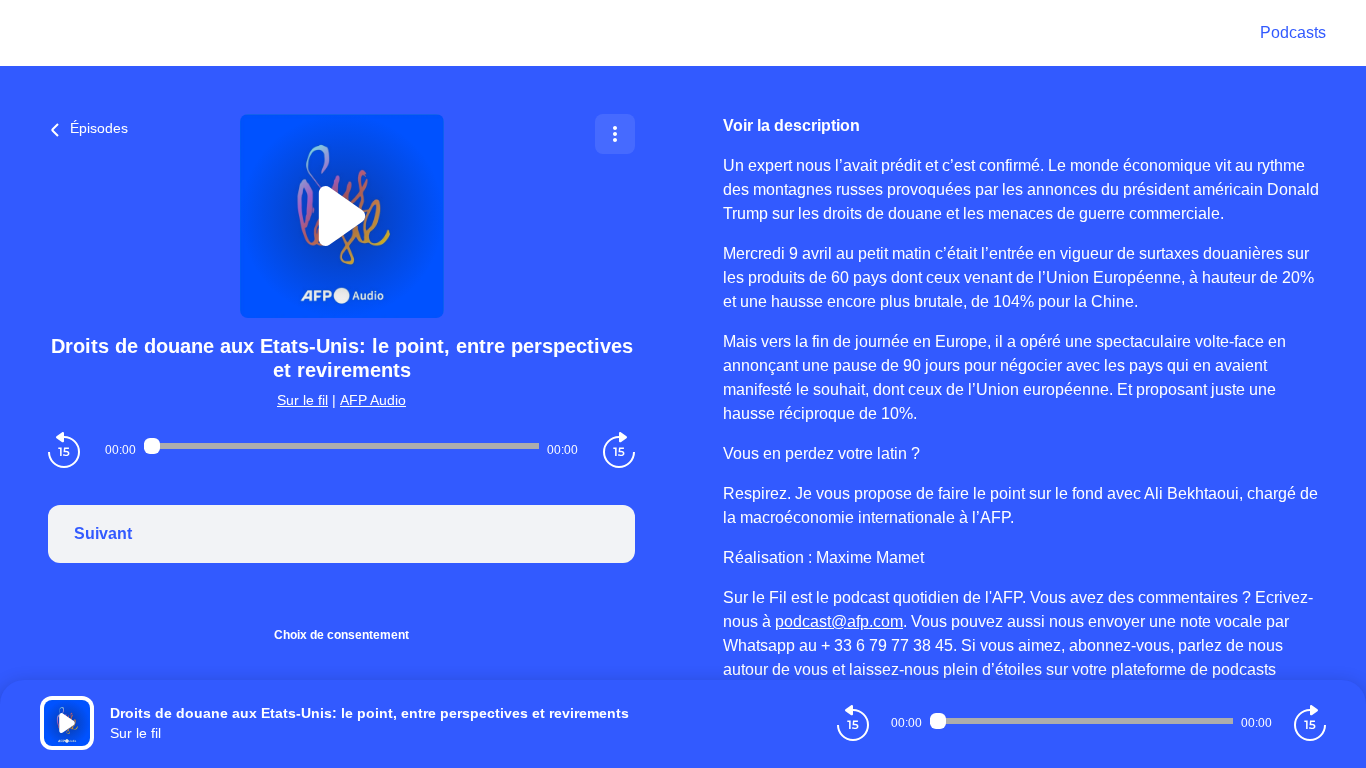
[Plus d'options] (615, 134)
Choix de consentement (341, 635)
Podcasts (1293, 32)
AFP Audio (373, 400)
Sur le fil (302, 400)
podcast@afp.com (839, 621)
